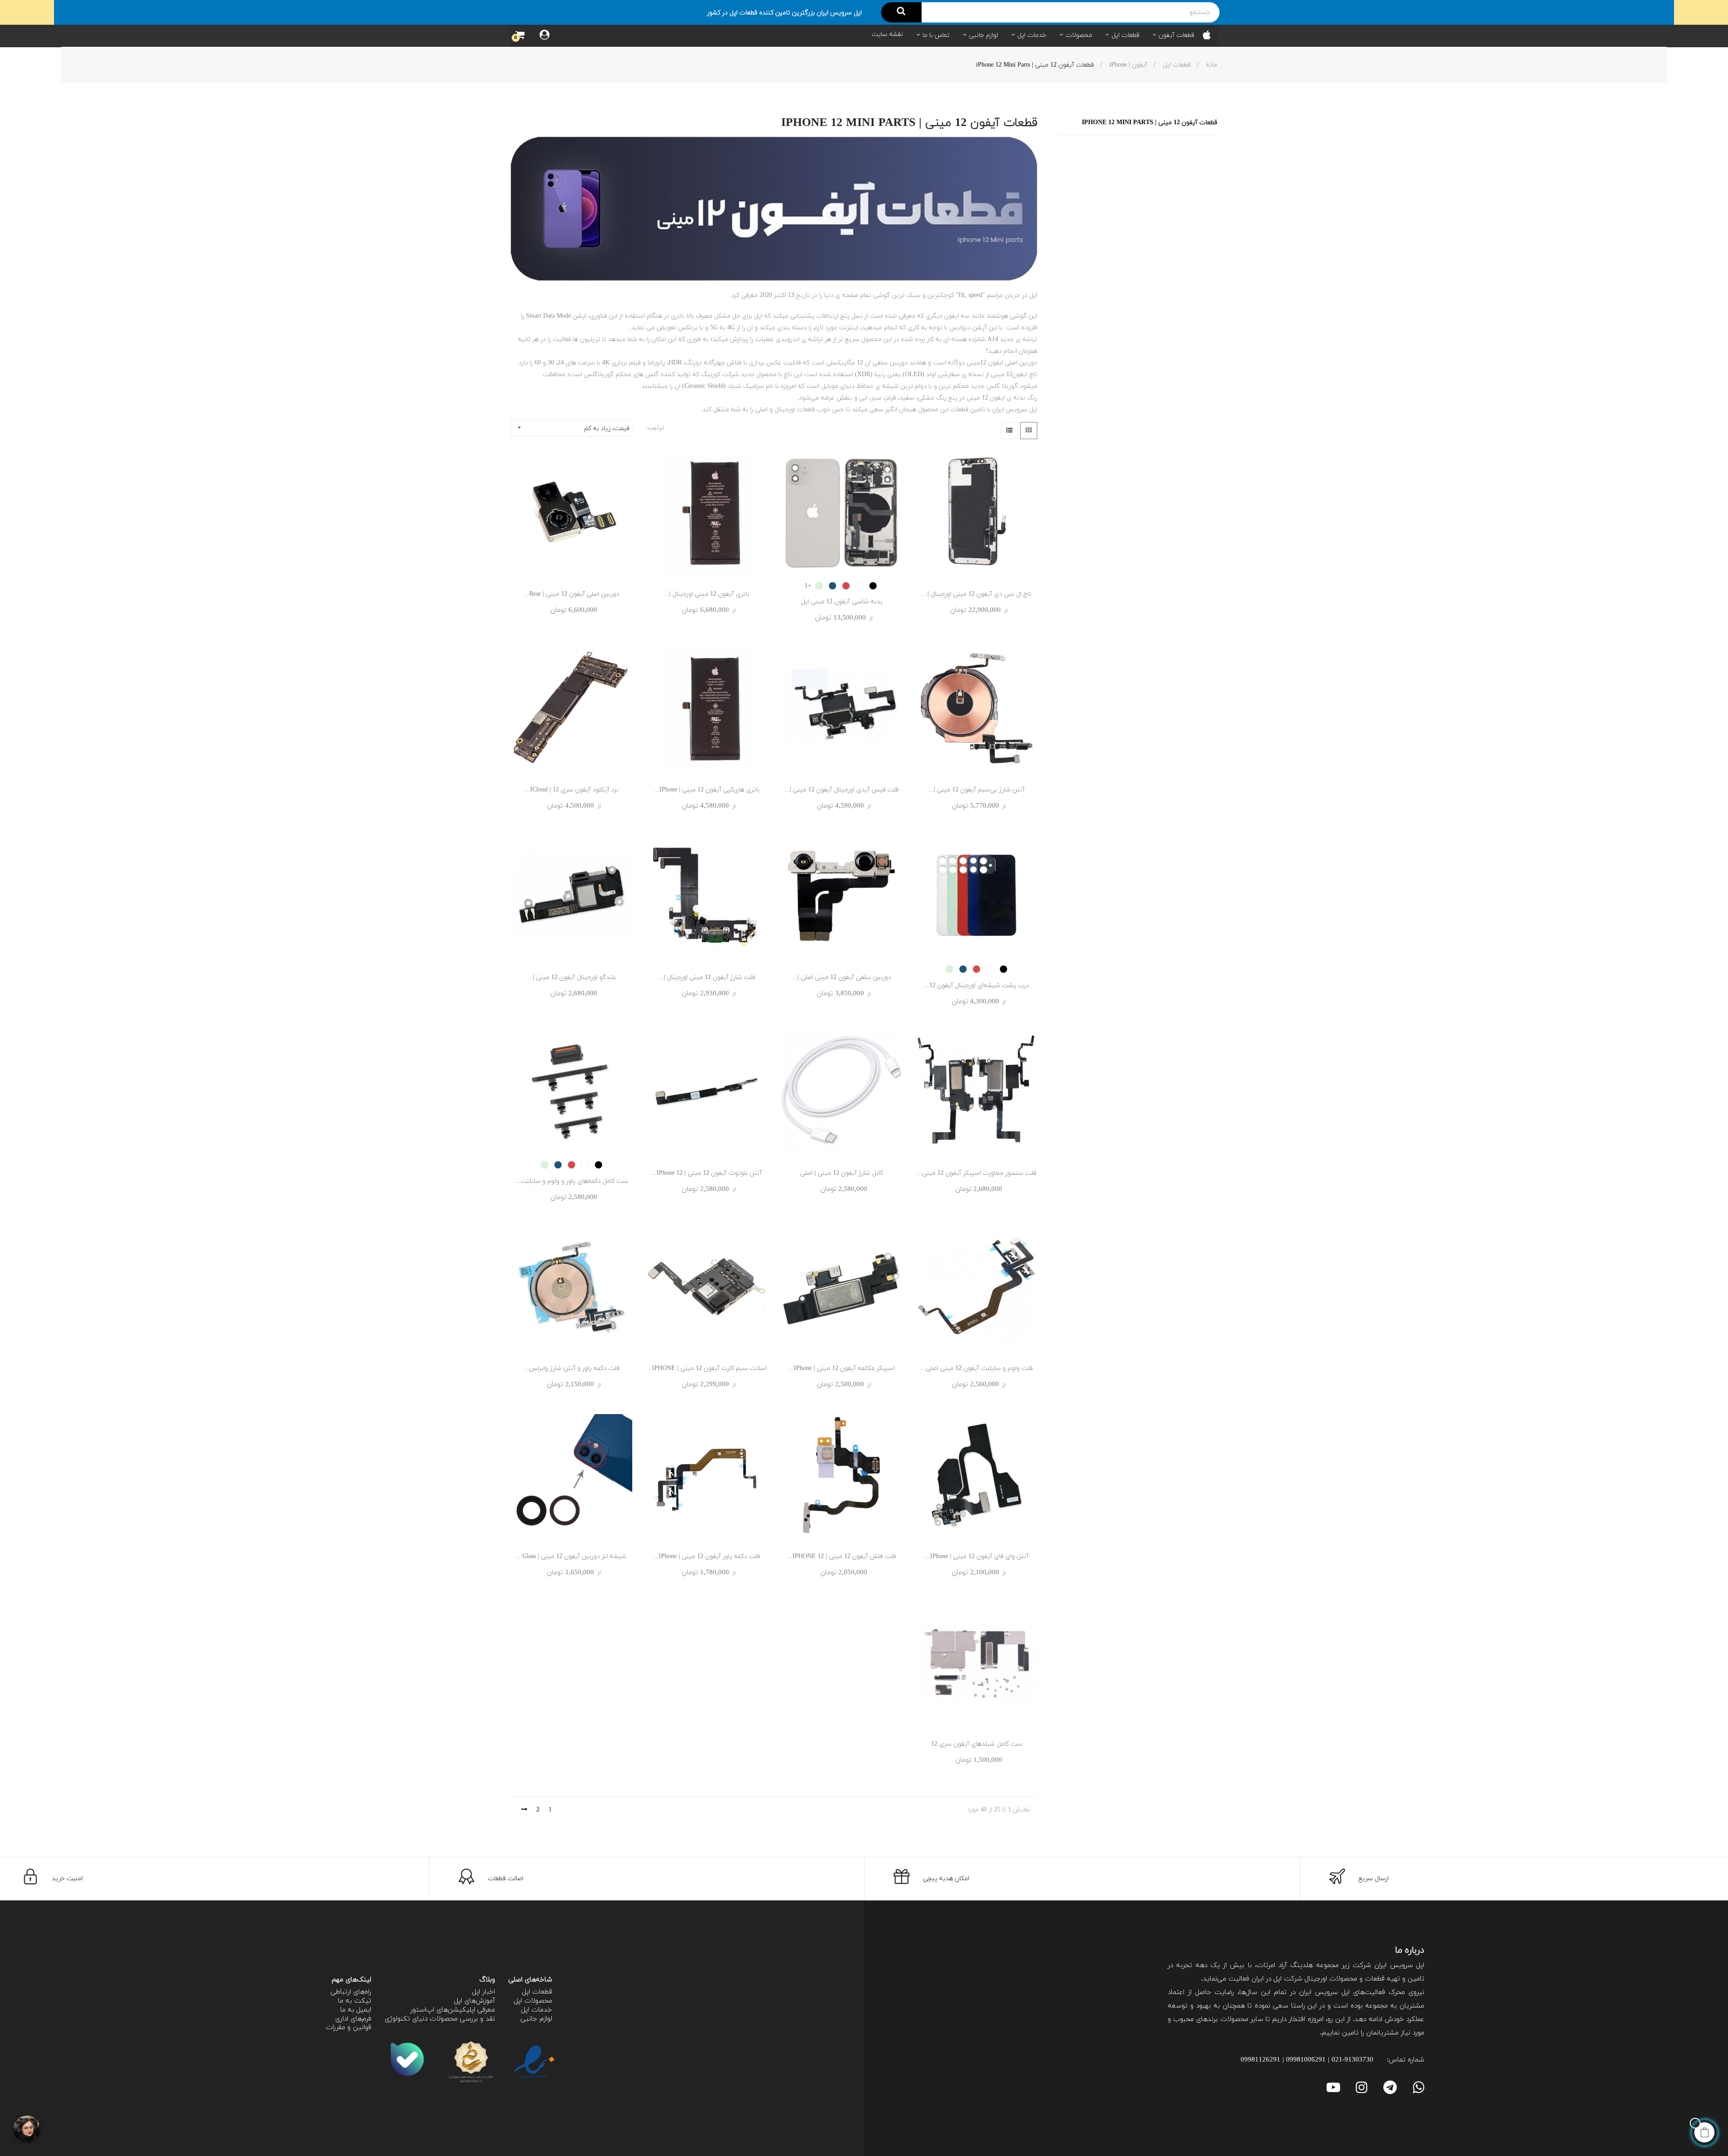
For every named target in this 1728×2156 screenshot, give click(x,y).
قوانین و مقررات (349, 2028)
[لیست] (1009, 431)
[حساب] (544, 36)
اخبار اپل (484, 1992)
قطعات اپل (537, 1992)
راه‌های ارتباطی (351, 1992)
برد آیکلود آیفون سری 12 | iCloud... (571, 790)
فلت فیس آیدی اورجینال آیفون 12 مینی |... (841, 790)
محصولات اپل (533, 2001)
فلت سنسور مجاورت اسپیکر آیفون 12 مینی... (976, 1173)
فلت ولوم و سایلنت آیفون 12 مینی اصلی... (976, 1368)
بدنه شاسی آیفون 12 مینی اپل (842, 602)
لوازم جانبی (536, 2019)
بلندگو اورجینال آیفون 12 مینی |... (572, 977)
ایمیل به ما (356, 2010)
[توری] (1029, 431)
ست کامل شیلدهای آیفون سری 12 (977, 1744)
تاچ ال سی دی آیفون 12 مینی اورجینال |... (977, 594)
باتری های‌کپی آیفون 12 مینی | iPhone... (707, 790)
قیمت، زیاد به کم (573, 428)
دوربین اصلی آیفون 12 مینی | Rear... (571, 594)
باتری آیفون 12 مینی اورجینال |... (706, 594)
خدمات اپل (537, 2010)
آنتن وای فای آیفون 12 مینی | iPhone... (977, 1556)
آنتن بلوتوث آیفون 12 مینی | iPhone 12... (706, 1173)
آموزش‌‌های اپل (475, 2001)
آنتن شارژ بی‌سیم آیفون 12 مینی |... (976, 790)
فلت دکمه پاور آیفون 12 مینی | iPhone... (707, 1556)
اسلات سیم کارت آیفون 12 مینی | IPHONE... (707, 1368)
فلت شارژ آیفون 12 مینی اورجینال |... (707, 977)
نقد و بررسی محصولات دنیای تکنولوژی (440, 2019)
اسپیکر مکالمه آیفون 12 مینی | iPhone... (841, 1368)
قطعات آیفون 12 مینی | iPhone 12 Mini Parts (1150, 123)
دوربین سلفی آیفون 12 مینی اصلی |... (841, 977)
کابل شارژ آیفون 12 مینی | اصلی (841, 1173)
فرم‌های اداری (353, 2019)
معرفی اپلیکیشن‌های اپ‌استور (453, 2010)
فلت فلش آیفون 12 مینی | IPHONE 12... (841, 1556)
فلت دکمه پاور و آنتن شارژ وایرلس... (572, 1368)
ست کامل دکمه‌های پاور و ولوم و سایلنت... (572, 1181)
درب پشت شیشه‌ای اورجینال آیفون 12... (976, 986)
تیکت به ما (355, 2001)
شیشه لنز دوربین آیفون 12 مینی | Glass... (572, 1556)
